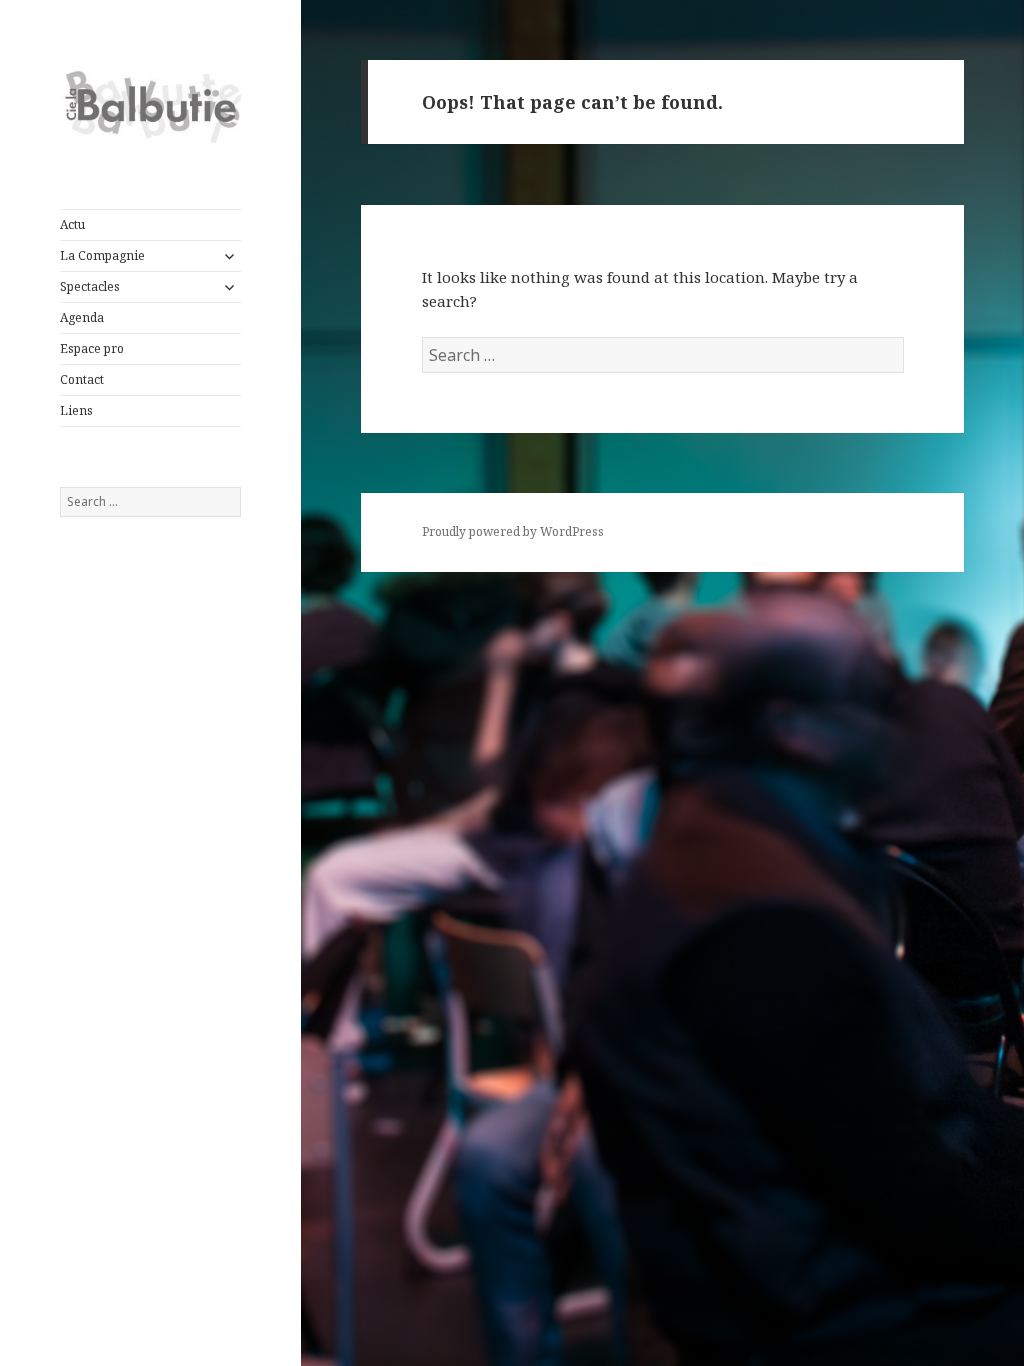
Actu (72, 224)
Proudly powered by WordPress (513, 531)
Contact (82, 379)
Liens (76, 410)
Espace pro (92, 348)
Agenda (82, 317)
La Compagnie (102, 255)
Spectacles (90, 286)
